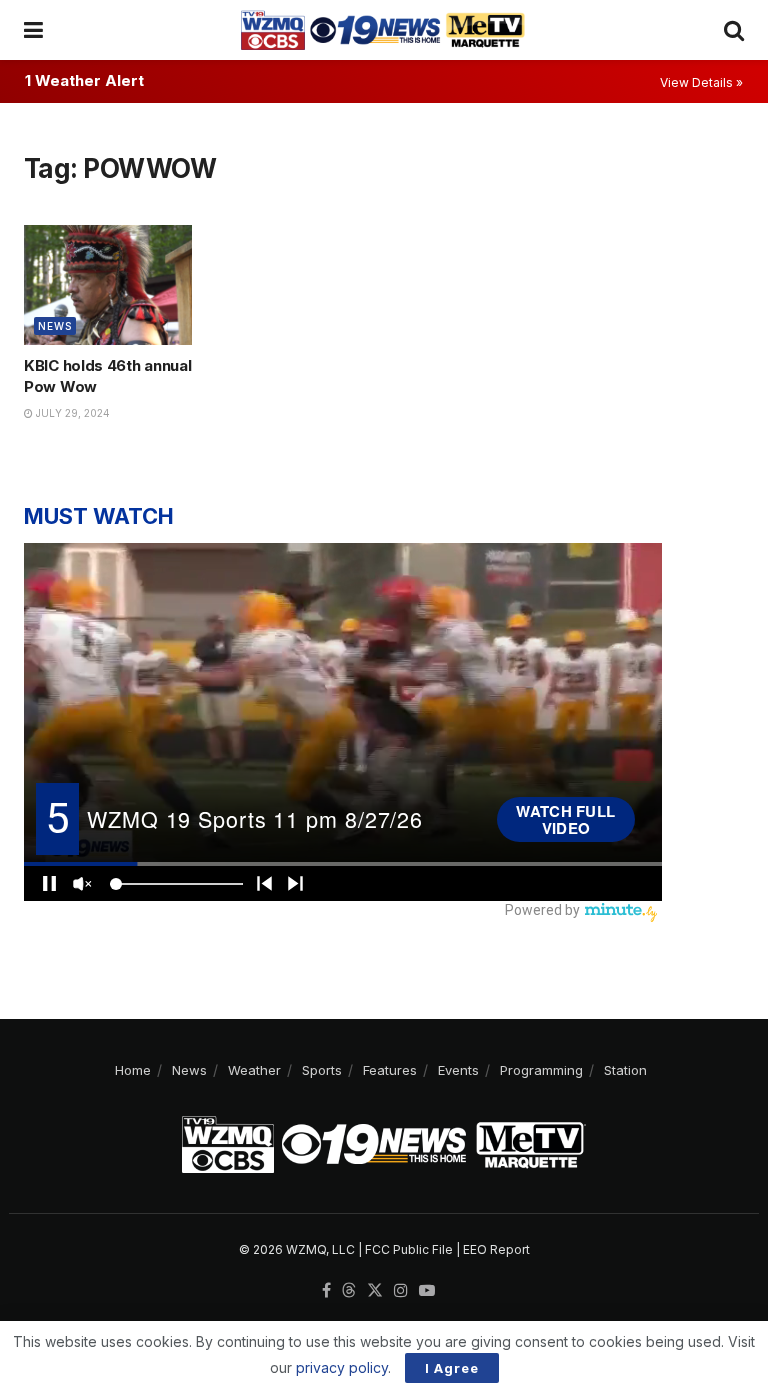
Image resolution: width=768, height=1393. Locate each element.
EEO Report (496, 1249)
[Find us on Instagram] (401, 1291)
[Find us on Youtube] (427, 1291)
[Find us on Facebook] (326, 1291)
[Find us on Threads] (349, 1291)
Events (458, 1070)
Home (133, 1070)
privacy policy (342, 1367)
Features (390, 1070)
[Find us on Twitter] (375, 1291)
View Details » (701, 82)
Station (625, 1070)
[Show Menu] (33, 30)
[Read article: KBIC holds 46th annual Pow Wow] (108, 285)
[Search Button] (734, 30)
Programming (541, 1070)
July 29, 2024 (71, 413)
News (55, 326)
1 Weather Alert (84, 80)
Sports (322, 1070)
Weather (254, 1070)
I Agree (452, 1368)
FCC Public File (409, 1249)
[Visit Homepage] (383, 30)
